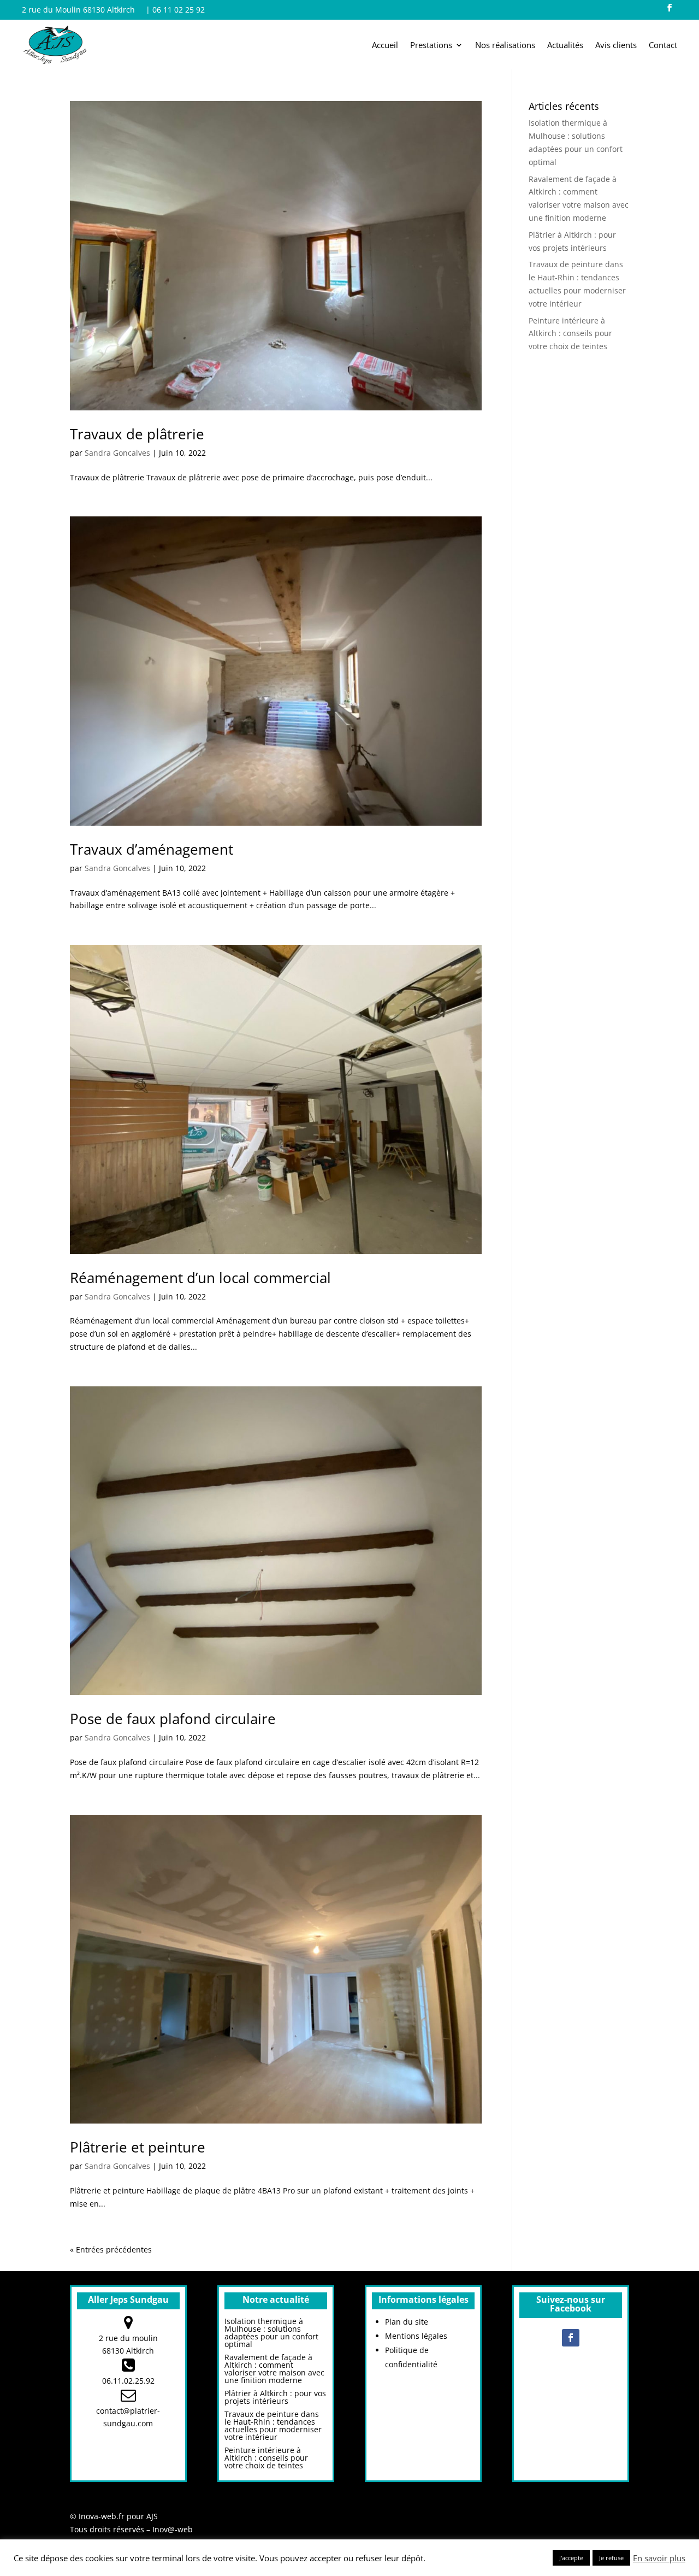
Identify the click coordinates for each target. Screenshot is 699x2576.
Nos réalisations (505, 46)
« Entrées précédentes (111, 2249)
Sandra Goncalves (117, 453)
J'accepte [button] (571, 2558)
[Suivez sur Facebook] (670, 8)
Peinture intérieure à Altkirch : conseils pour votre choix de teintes (570, 334)
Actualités (565, 46)
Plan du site (407, 2322)
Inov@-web (173, 2529)
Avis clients (616, 46)
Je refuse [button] (611, 2558)
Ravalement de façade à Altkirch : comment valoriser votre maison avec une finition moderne (274, 2369)
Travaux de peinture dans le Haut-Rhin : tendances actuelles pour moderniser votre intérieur (273, 2425)
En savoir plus (659, 2558)
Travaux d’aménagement (152, 849)
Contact (663, 46)
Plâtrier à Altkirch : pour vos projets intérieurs (275, 2397)
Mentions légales (416, 2336)
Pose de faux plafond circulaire (173, 1719)
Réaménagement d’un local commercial (200, 1278)
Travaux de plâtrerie (137, 434)
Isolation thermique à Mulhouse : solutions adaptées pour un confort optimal (271, 2333)
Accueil (385, 46)
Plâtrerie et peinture (138, 2147)
